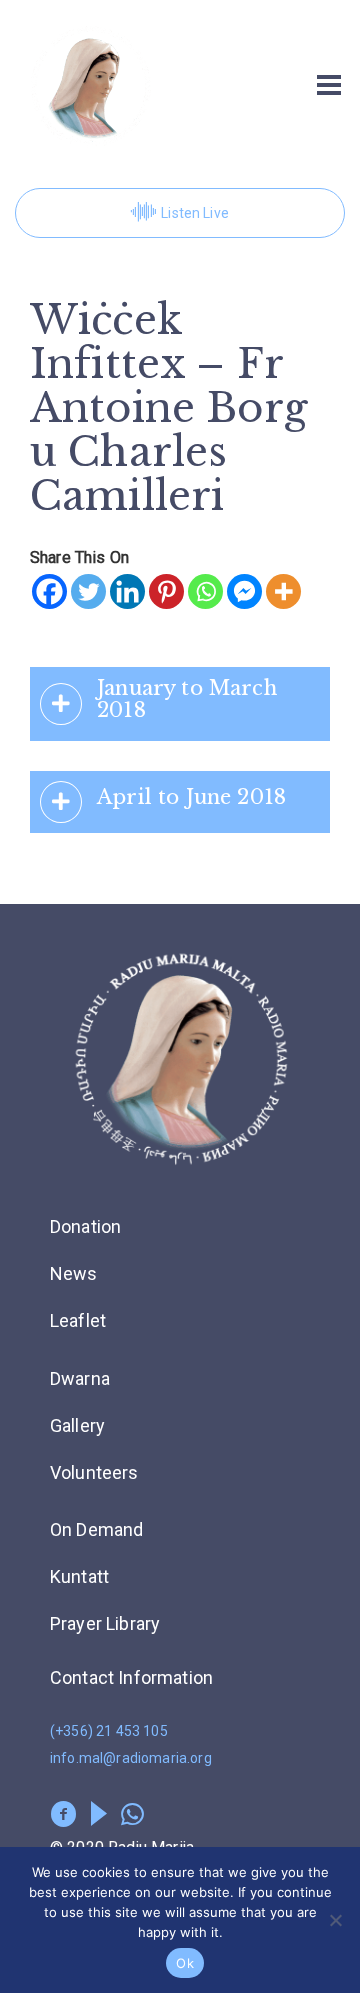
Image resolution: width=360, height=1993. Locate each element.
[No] (335, 1920)
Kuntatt (79, 1576)
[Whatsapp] (205, 591)
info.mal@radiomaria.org (131, 1758)
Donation (85, 1226)
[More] (283, 591)
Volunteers (94, 1472)
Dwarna (80, 1378)
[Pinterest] (166, 591)
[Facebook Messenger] (244, 591)
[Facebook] (49, 591)
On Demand (96, 1529)
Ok (185, 1963)
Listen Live (195, 213)
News (74, 1273)
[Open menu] (329, 85)
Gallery (77, 1425)
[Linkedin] (127, 591)
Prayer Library (105, 1623)
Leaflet (78, 1320)
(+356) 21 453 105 (109, 1731)
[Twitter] (88, 591)
